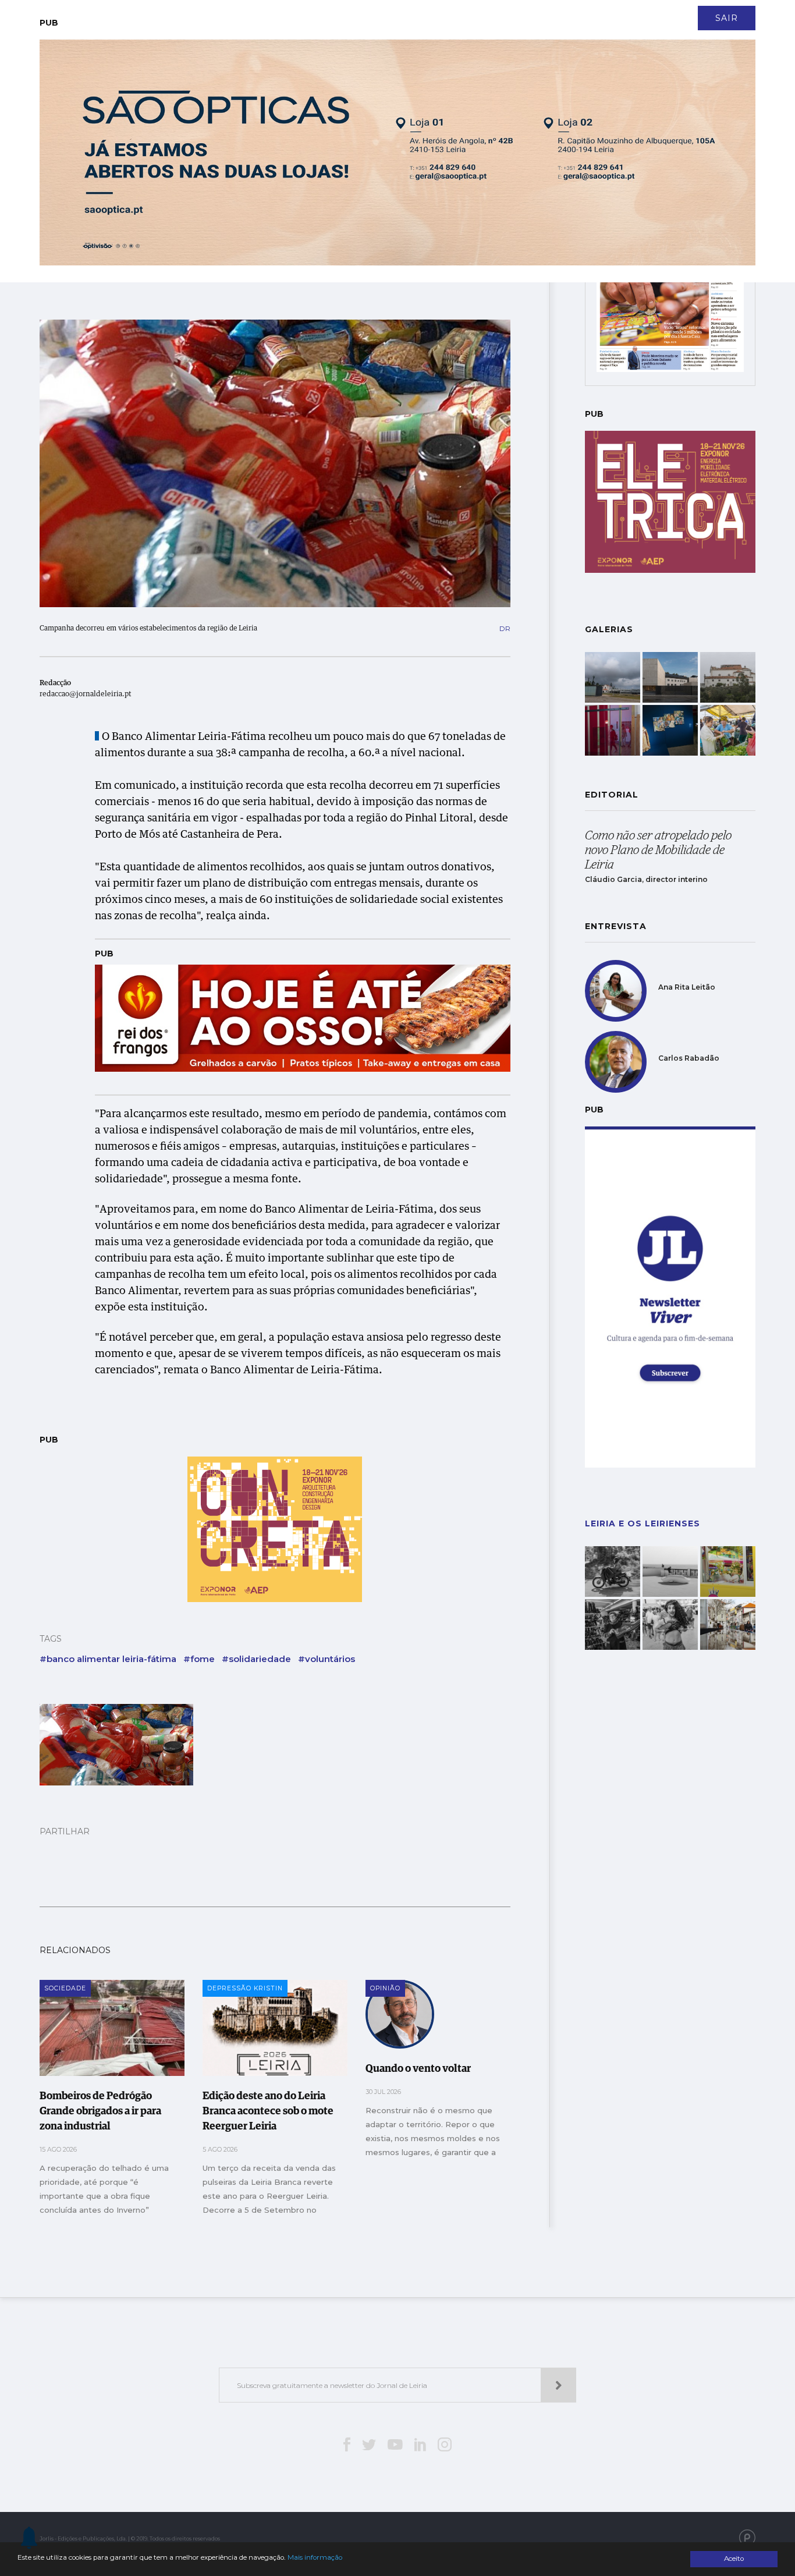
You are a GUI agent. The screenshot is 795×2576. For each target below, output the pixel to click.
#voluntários (326, 1659)
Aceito (734, 2559)
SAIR (727, 18)
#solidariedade (256, 1659)
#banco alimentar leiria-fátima (108, 1659)
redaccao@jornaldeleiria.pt (86, 695)
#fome (199, 1659)
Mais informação (315, 2557)
